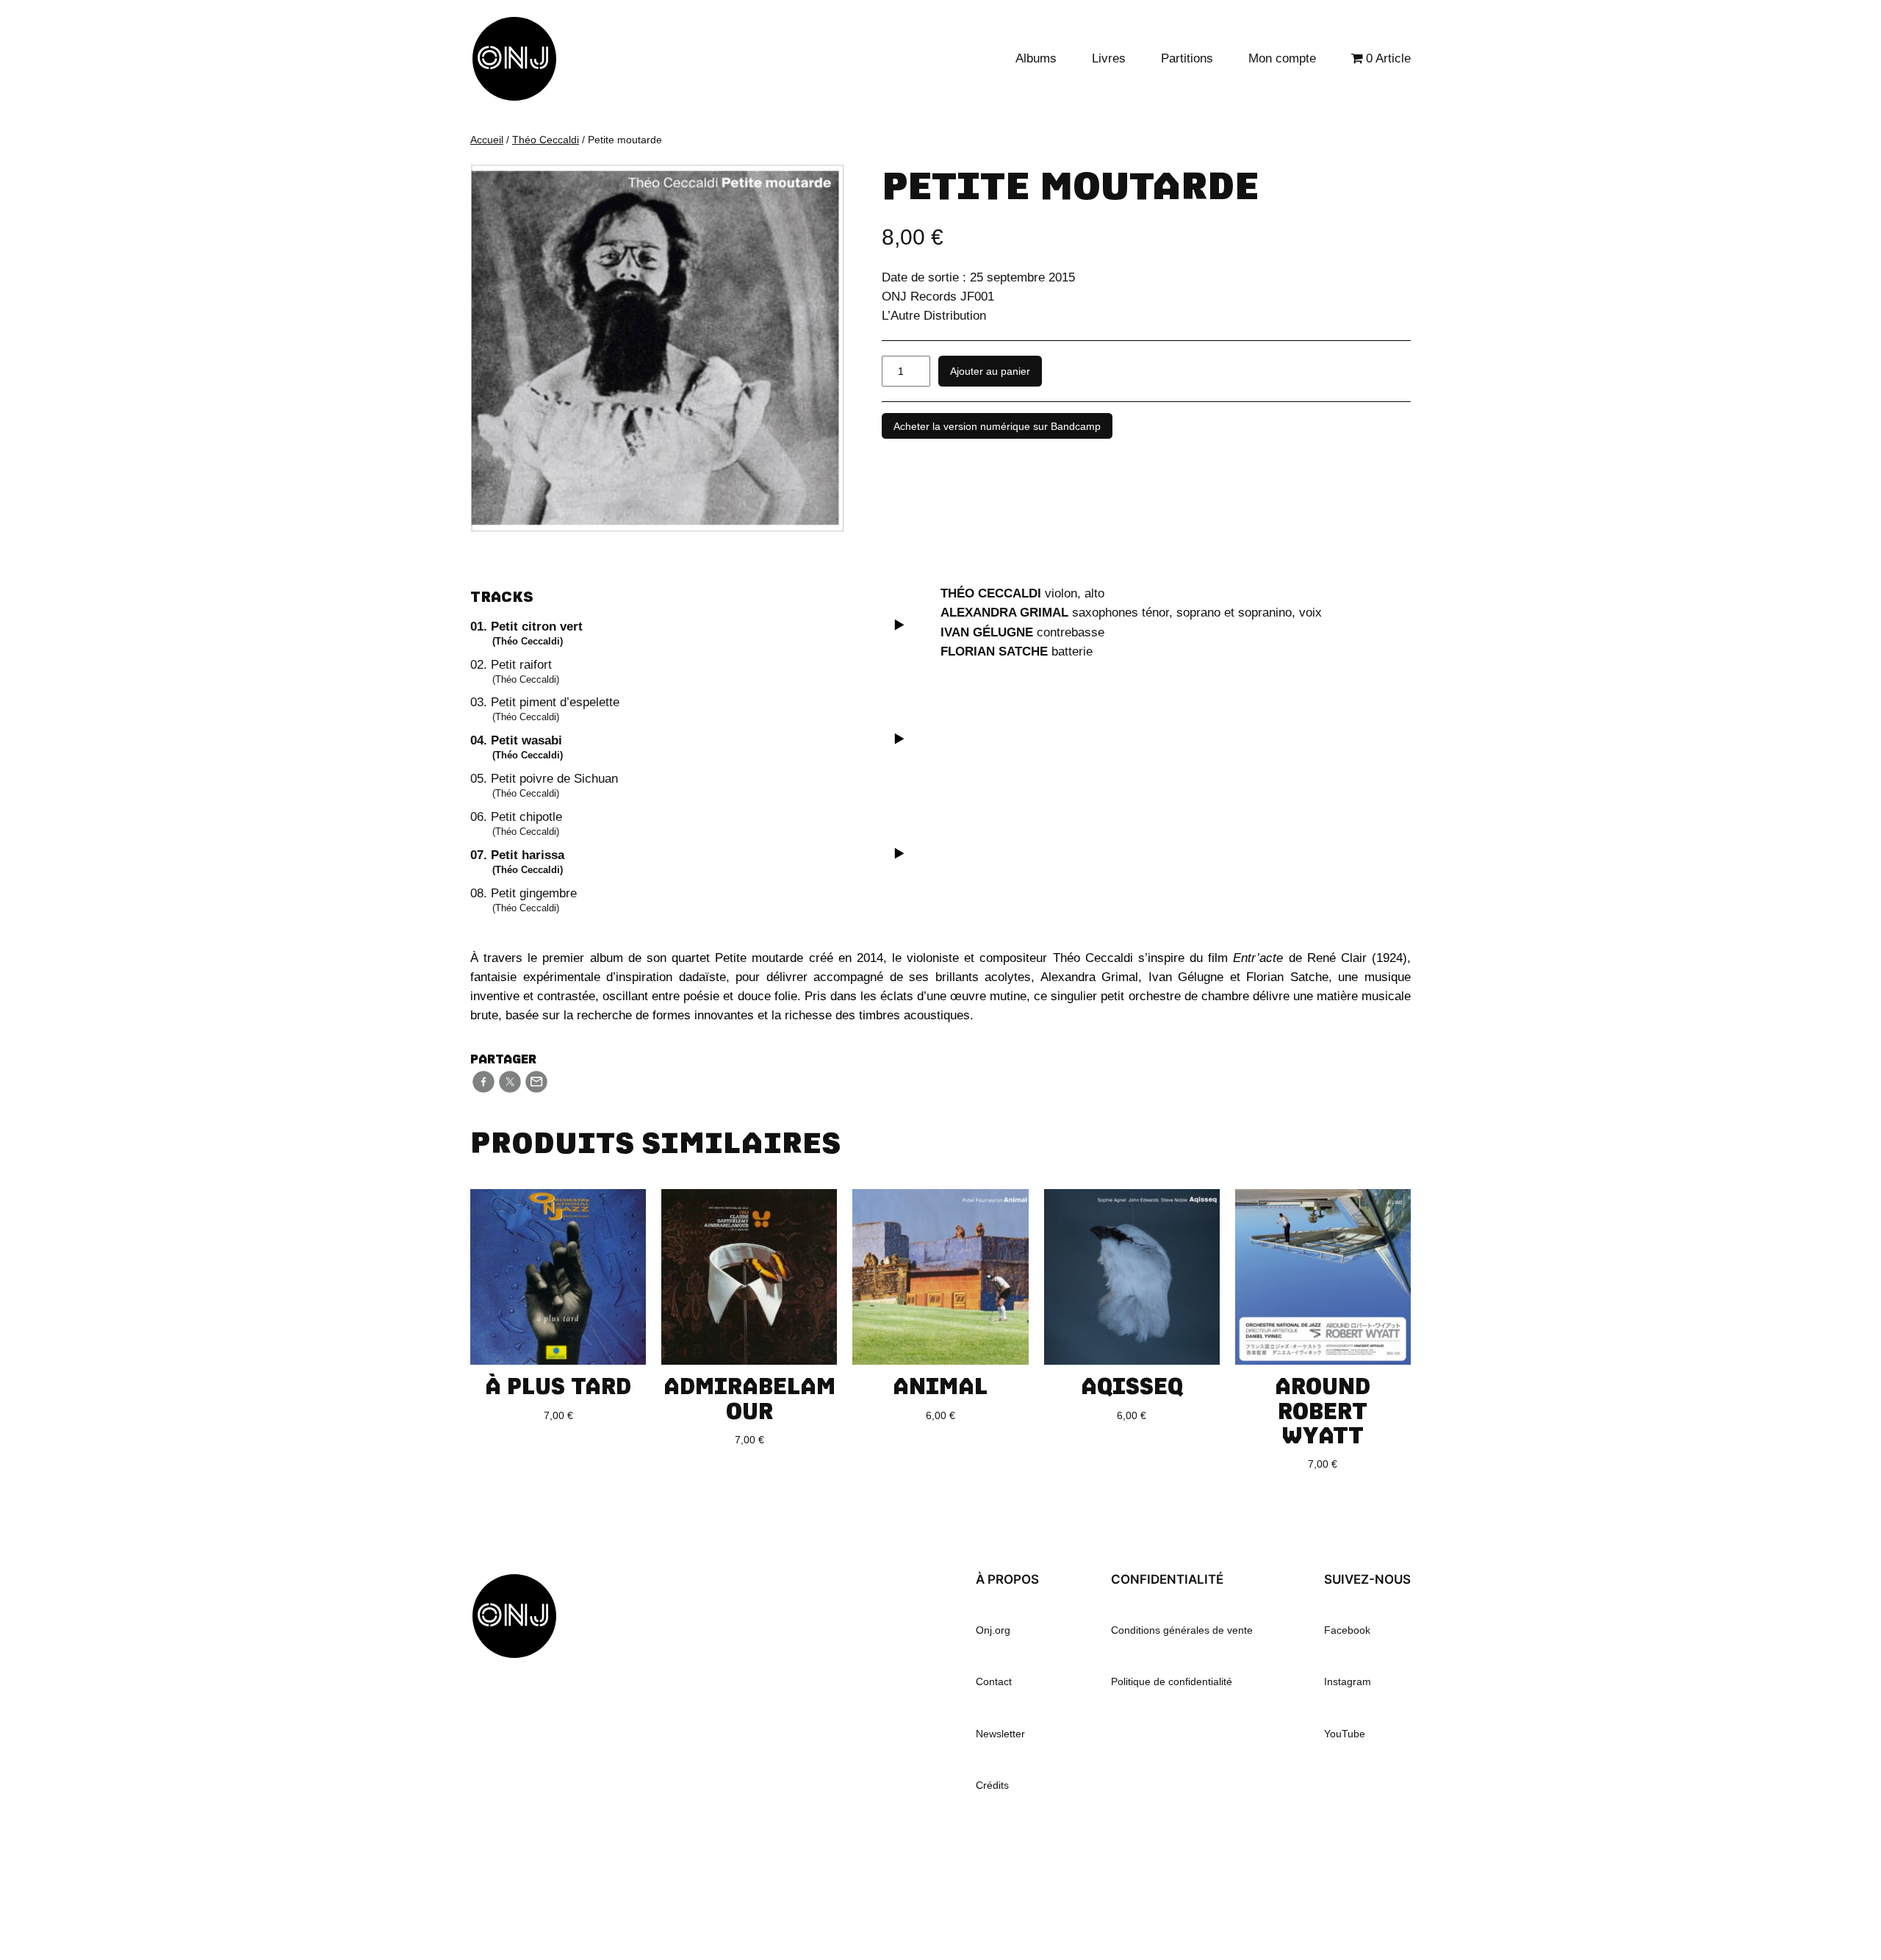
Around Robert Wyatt (1323, 1410)
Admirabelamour (749, 1398)
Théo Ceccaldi (546, 140)
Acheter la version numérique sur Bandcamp (997, 426)
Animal (940, 1386)
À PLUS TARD (558, 1386)
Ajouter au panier (990, 371)
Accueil (487, 140)
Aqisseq (1132, 1386)
